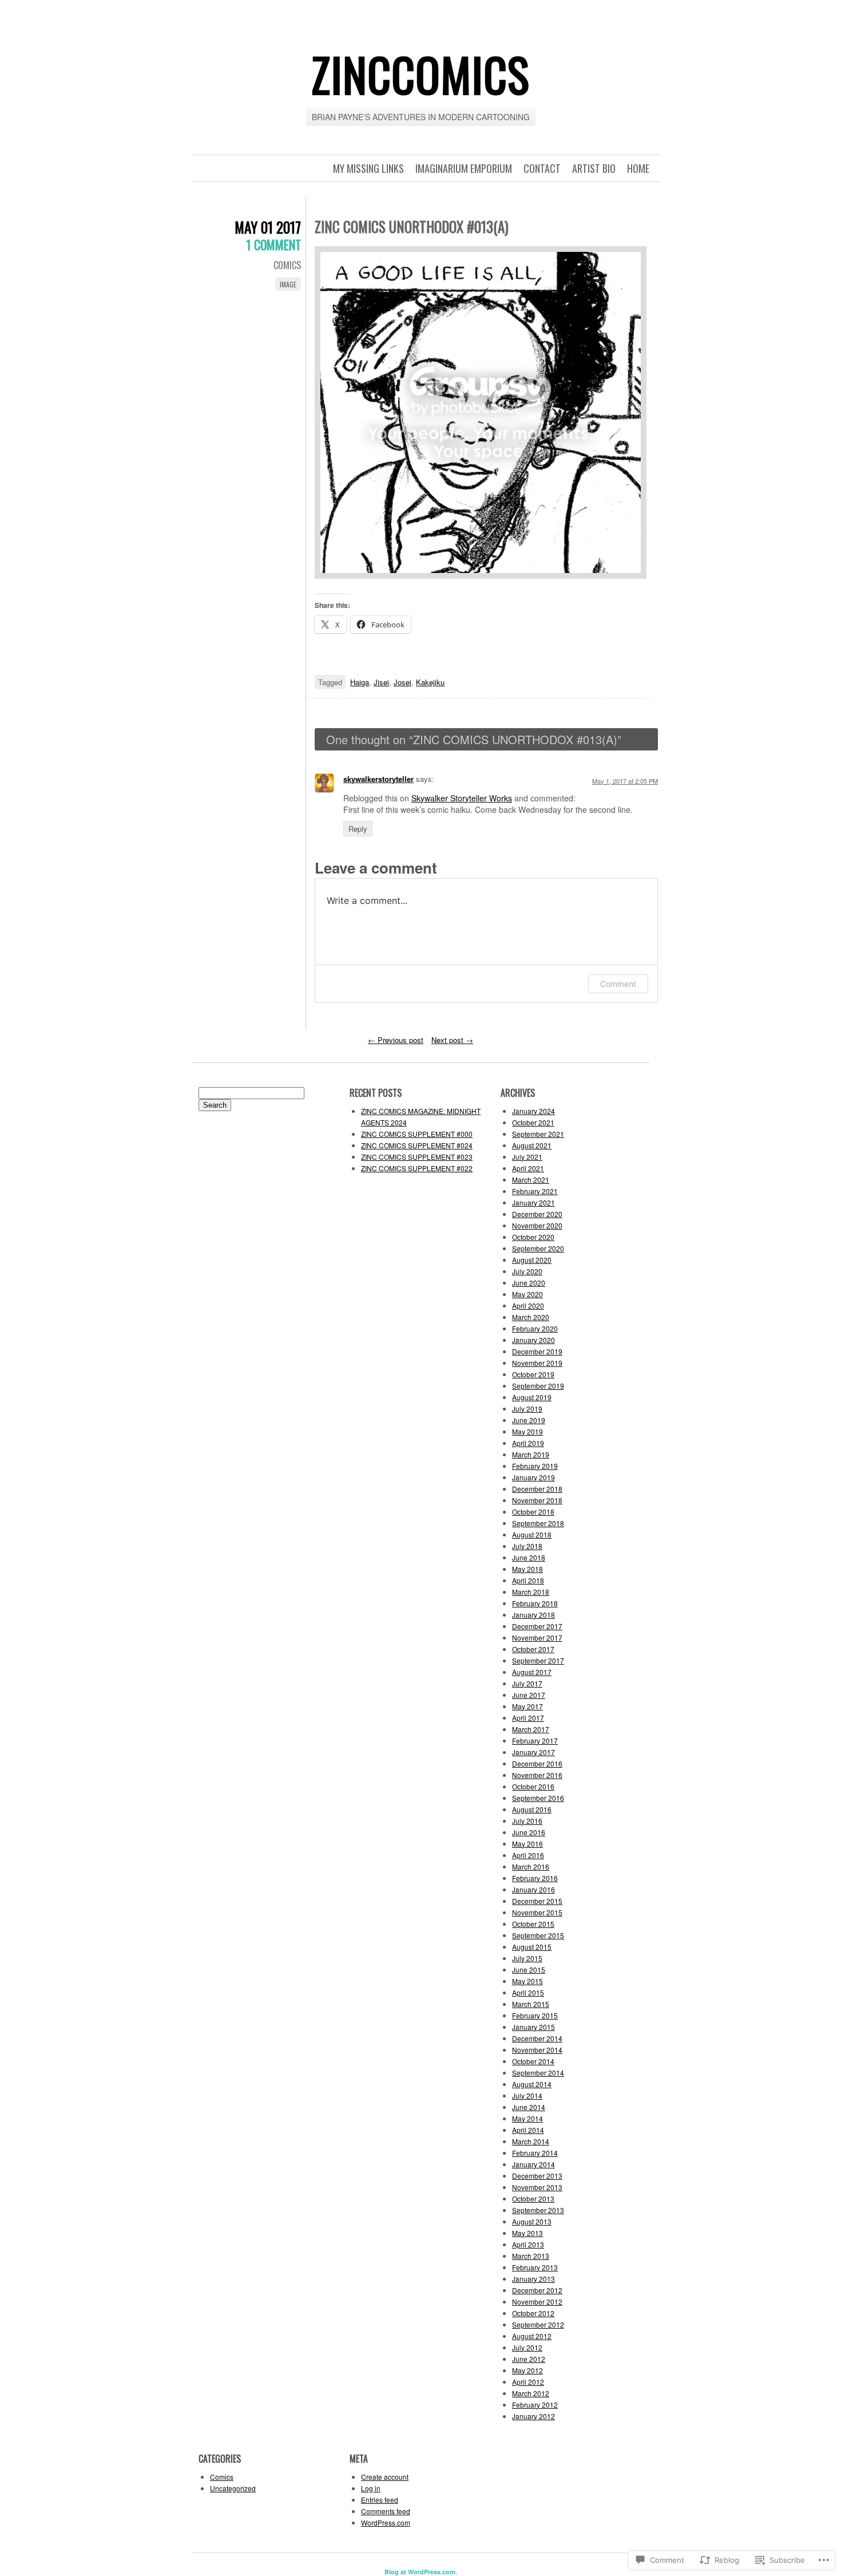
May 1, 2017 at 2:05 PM (625, 781)
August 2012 (532, 2336)
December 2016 (537, 1763)
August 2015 (532, 1947)
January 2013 (533, 2279)
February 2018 (535, 1603)
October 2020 (533, 1237)
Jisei (381, 682)
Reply (358, 829)
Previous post (396, 1040)
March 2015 (531, 2004)
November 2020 (537, 1225)
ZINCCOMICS (420, 74)
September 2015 (538, 1935)
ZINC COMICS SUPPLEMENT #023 (417, 1157)
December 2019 (537, 1351)
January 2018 (533, 1615)
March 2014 (531, 2141)
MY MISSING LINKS (368, 168)
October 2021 (533, 1122)
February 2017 (535, 1741)
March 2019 (531, 1454)
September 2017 (538, 1660)
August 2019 (532, 1397)
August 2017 (532, 1672)
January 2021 (533, 1202)
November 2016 (537, 1775)
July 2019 (527, 1408)
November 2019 (537, 1363)
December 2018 (537, 1489)
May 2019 (527, 1431)
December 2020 (537, 1214)
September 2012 (538, 2324)
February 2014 (535, 2153)
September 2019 (538, 1386)
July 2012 (527, 2347)
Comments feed (386, 2511)
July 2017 (527, 1683)
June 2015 (529, 1969)
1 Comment (273, 244)
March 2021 (531, 1180)
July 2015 (527, 1958)
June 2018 (529, 1557)
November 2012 (537, 2302)
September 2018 (538, 1523)
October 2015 (533, 1924)
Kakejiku (430, 682)
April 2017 (528, 1718)
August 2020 (532, 1260)
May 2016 (527, 1844)
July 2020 (527, 1271)
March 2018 (531, 1592)
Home (638, 168)
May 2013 (527, 2233)
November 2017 (537, 1637)
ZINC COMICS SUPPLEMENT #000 (417, 1134)
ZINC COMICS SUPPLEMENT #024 (417, 1145)
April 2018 (528, 1580)
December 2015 (537, 1901)
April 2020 (528, 1305)
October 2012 (533, 2313)
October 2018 (533, 1512)
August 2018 (532, 1534)
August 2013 (532, 2221)
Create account (385, 2477)
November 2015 (537, 1912)
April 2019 (528, 1443)
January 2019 (533, 1477)
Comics (287, 265)
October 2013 (533, 2198)
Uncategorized (233, 2488)
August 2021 (532, 1145)
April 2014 (528, 2130)
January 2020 (533, 1340)
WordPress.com (386, 2522)
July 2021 (527, 1157)
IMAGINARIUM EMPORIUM (464, 168)
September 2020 (538, 1248)
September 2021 (538, 1134)
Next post (452, 1040)
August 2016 (532, 1809)
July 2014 (527, 2095)
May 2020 (527, 1294)
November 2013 (537, 2187)
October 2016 (533, 1786)
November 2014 (537, 2050)
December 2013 (537, 2176)
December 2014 (537, 2038)
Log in (371, 2488)
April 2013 (528, 2244)
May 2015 (527, 1981)
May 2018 (527, 1569)
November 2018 (537, 1500)
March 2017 (531, 1729)
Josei (402, 682)
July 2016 (527, 1821)
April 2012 (528, 2382)
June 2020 (529, 1283)
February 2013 (535, 2267)
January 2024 (533, 1111)
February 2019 (535, 1466)
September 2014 (538, 2073)
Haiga (360, 682)
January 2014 (533, 2164)
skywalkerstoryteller (378, 779)
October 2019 (533, 1374)
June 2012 (529, 2359)
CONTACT (542, 168)
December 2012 (537, 2290)
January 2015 (533, 2027)
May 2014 (527, 2118)
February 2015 (535, 2015)
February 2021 (535, 1191)
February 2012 (535, 2405)
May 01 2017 (268, 227)
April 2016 (528, 1855)
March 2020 (531, 1317)
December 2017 (537, 1626)
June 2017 (529, 1695)
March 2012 (531, 2393)
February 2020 (535, 1328)
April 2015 (528, 1992)
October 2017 (533, 1649)
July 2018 (527, 1546)
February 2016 (535, 1878)
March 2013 (531, 2256)
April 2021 (528, 1168)
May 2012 (527, 2370)
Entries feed (380, 2500)
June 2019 (529, 1420)
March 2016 (531, 1866)
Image (288, 284)
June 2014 (529, 2107)
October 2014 (533, 2061)
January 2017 (533, 1752)
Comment (618, 984)
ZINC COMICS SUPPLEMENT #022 (417, 1168)
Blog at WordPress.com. (421, 2572)
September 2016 (538, 1798)
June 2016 (529, 1832)
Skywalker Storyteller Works (462, 798)
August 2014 (532, 2084)
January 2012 (533, 2416)
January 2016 (533, 1889)
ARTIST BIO (594, 168)
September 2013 (538, 2210)
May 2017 (527, 1706)
